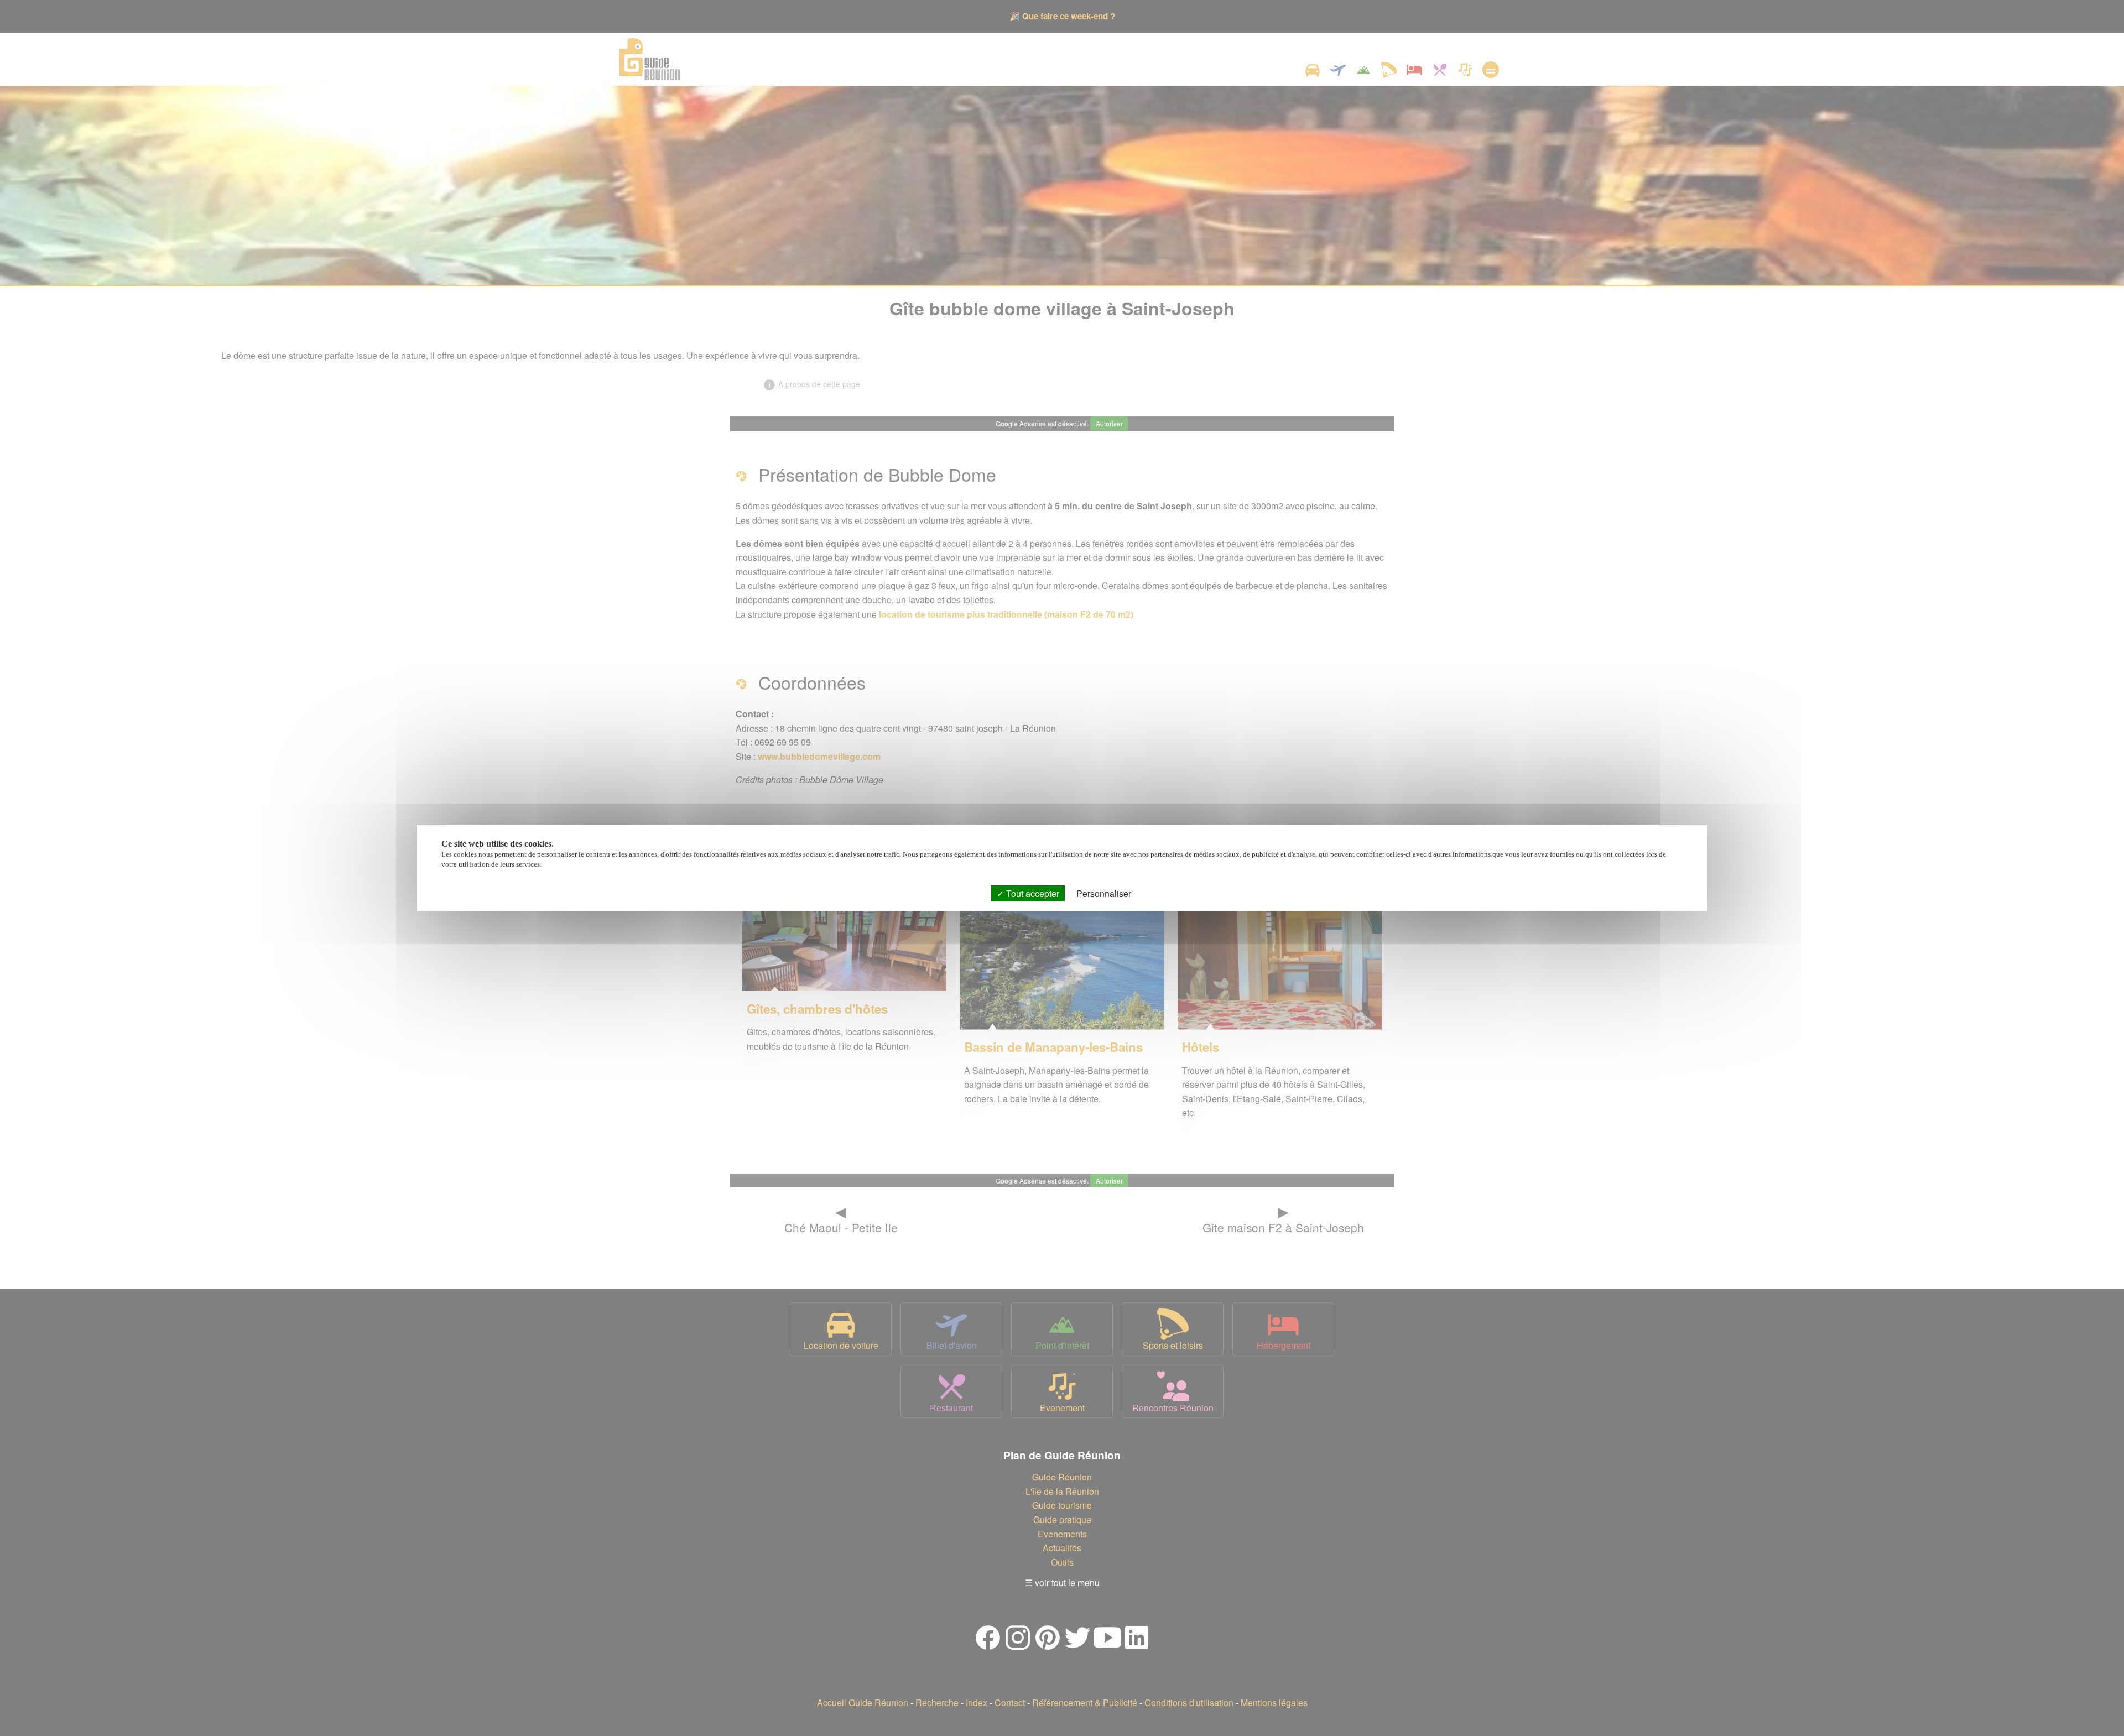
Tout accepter (1032, 893)
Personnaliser (1104, 893)
